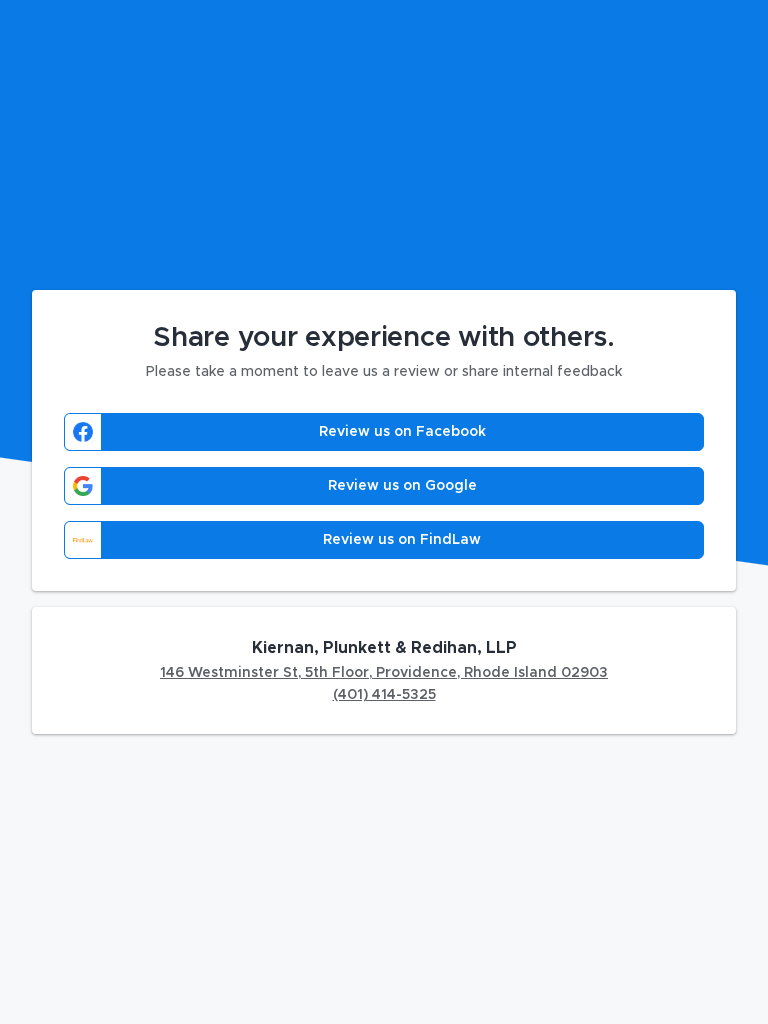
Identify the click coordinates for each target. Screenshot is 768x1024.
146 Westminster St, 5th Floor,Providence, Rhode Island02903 (384, 673)
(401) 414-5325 (384, 695)
